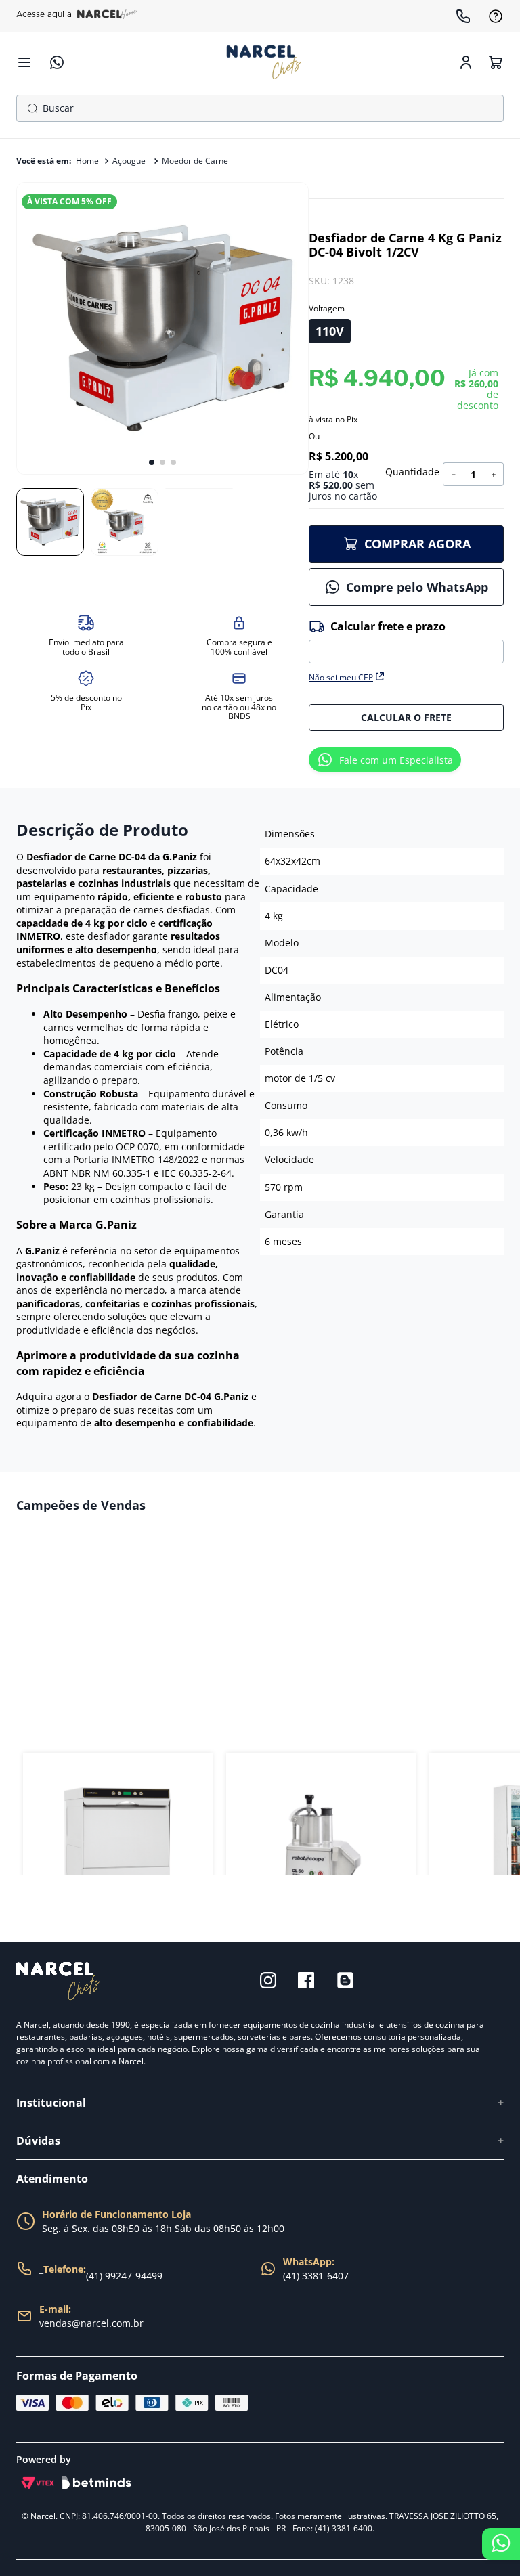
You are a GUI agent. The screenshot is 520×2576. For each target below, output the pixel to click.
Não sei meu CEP (341, 677)
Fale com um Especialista (396, 760)
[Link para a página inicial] (87, 161)
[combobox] (260, 108)
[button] (330, 331)
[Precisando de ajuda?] (501, 2544)
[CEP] (406, 641)
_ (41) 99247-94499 (101, 2273)
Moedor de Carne (195, 160)
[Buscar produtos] (30, 108)
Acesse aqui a (44, 14)
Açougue (129, 160)
